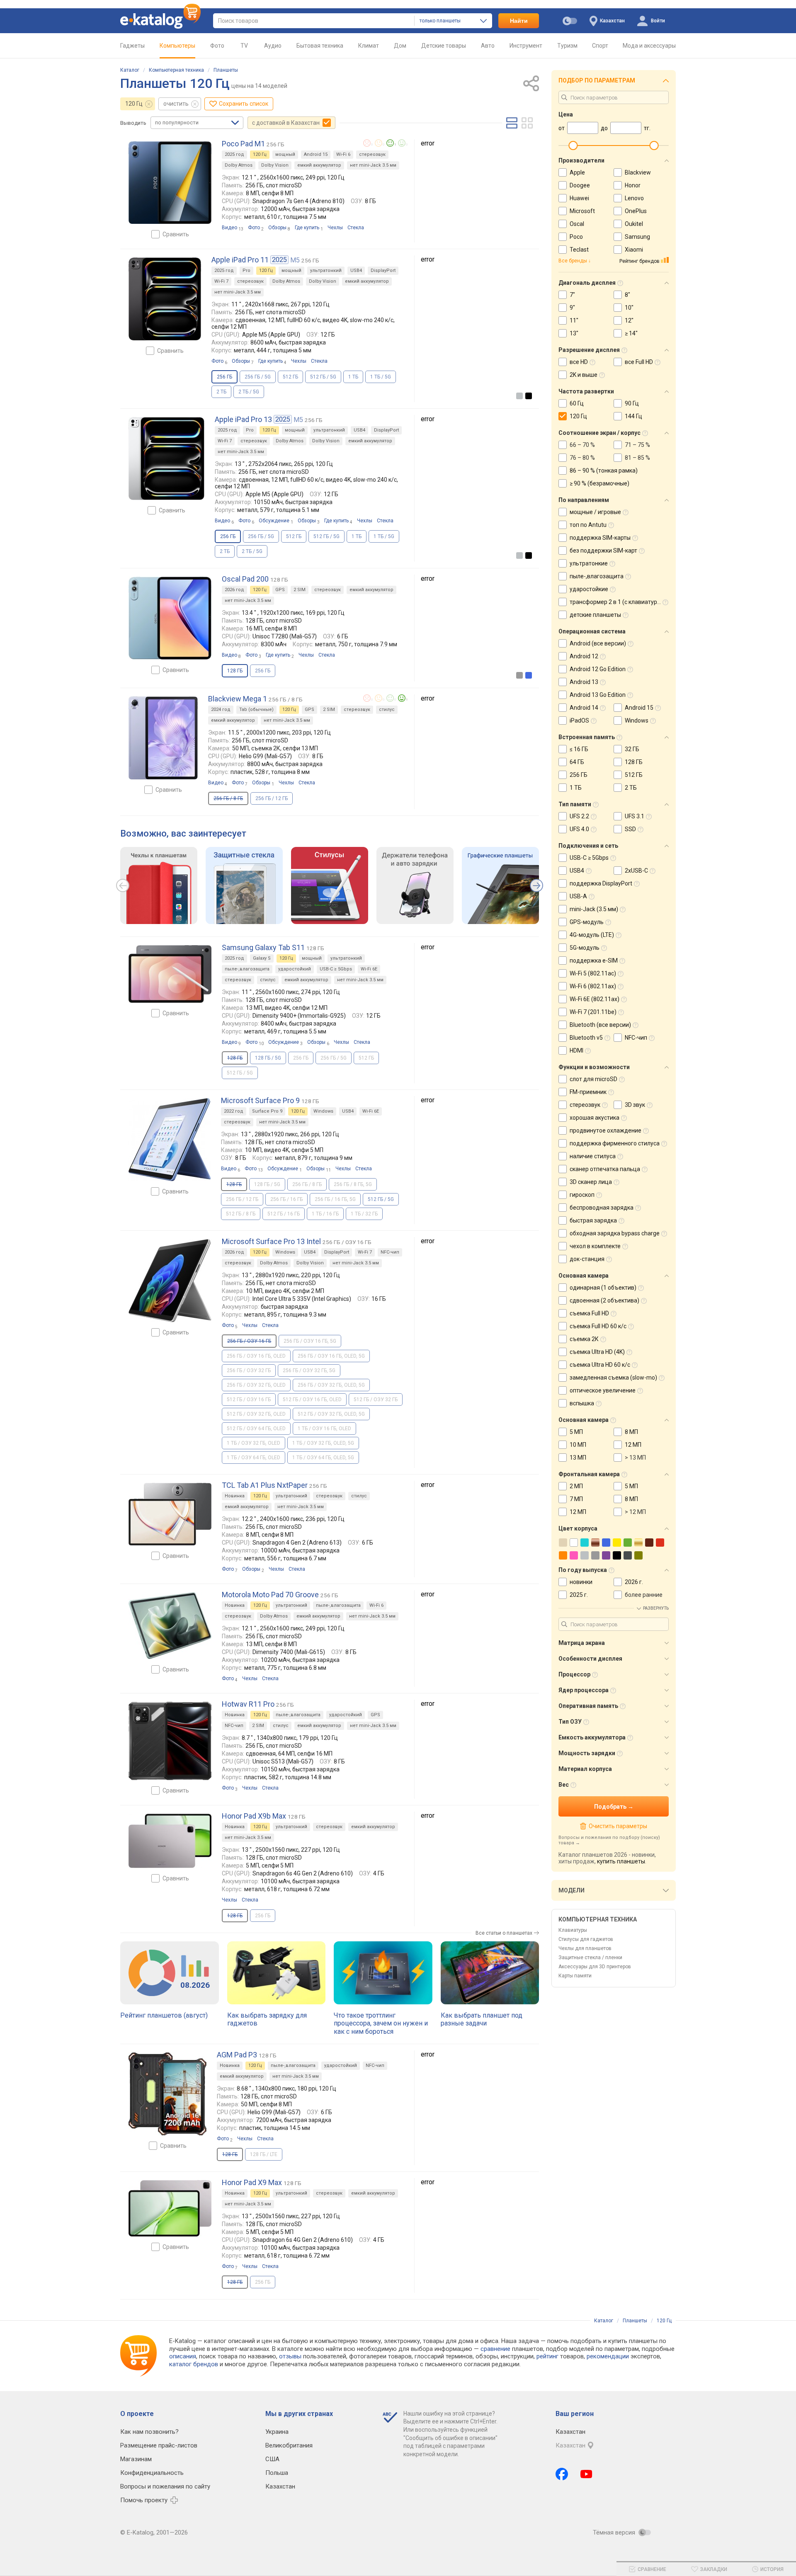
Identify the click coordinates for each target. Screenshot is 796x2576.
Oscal (577, 224)
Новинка (235, 1496)
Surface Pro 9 (267, 1111)
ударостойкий (295, 969)
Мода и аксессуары (649, 46)
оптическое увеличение (603, 1390)
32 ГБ (632, 749)
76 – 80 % (582, 458)
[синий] (529, 675)
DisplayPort (383, 270)
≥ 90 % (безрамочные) (599, 483)
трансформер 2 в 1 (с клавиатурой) (618, 602)
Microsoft (582, 211)
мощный (285, 154)
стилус (387, 709)
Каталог (130, 70)
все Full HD (639, 362)
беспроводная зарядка (602, 1208)
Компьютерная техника (176, 70)
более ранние (644, 1595)
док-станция (587, 1259)
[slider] (573, 146)
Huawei (579, 198)
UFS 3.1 (635, 816)
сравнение (495, 2349)
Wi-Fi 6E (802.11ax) (595, 999)
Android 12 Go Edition (598, 669)
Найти (519, 21)
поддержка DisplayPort (601, 883)
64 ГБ (577, 762)
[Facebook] (562, 2474)
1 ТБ (353, 377)
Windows (323, 1111)
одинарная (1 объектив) (603, 1288)
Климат (369, 46)
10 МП (578, 1445)
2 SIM (300, 590)
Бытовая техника (320, 46)
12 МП (633, 1445)
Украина (277, 2432)
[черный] (529, 396)
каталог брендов (194, 2364)
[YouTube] (586, 2474)
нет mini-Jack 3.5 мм (373, 165)
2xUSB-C (636, 871)
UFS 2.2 (579, 816)
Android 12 (584, 656)
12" (629, 320)
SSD (630, 829)
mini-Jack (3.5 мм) (594, 909)
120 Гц (134, 104)
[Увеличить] (170, 183)
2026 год (234, 590)
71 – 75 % (637, 445)
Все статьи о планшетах (504, 1933)
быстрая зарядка (593, 1220)
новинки (581, 1582)
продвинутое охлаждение (605, 1130)
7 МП (576, 1499)
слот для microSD (593, 1079)
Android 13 (584, 682)
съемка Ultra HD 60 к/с (600, 1365)
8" (627, 295)
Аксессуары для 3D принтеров (595, 1967)
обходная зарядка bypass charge (615, 1233)
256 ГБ (263, 671)
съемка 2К (584, 1339)
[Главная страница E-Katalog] (160, 21)
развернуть (656, 1608)
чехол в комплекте (595, 1246)
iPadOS (579, 720)
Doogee (580, 185)
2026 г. (634, 1582)
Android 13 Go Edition (598, 695)
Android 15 (316, 154)
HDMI (576, 1050)
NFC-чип (390, 1252)
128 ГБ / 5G (268, 1058)
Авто (488, 46)
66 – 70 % (582, 445)
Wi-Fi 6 (343, 154)
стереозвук (372, 154)
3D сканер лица (591, 1182)
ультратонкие (589, 563)
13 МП (578, 1458)
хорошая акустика (595, 1118)
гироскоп (582, 1195)
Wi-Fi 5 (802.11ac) (593, 973)
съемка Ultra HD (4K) (597, 1352)
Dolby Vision (275, 165)
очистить (176, 104)
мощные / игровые (595, 512)
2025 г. (579, 1595)
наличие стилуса (593, 1156)
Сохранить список (244, 104)
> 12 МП (635, 1512)
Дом (400, 46)
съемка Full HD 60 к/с (598, 1326)
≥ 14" (631, 333)
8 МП (631, 1432)
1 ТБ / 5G (381, 377)
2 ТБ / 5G (249, 392)
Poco (576, 237)
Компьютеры (177, 46)
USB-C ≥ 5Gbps (336, 969)
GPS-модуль (587, 922)
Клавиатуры (573, 1930)
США (272, 2459)
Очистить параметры (618, 1826)
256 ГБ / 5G (258, 377)
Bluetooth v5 (586, 1038)
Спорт (600, 46)
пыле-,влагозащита (247, 969)
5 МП (576, 1432)
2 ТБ (221, 392)
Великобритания (289, 2445)
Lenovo (634, 198)
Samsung (637, 237)
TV (244, 46)
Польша (277, 2473)
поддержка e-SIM (594, 961)
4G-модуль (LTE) (592, 935)
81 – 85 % (637, 458)
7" (572, 295)
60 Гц (577, 403)
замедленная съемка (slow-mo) (613, 1378)
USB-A (578, 896)
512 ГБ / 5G (323, 377)
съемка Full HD (589, 1313)
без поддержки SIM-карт (603, 551)
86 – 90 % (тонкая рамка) (604, 471)
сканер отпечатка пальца (605, 1169)
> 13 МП (635, 1458)
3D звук (635, 1105)
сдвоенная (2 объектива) (604, 1300)
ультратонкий (326, 270)
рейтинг (547, 2356)
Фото (217, 46)
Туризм (567, 46)
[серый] (519, 675)
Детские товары (444, 46)
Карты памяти (575, 1976)
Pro (246, 270)
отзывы (290, 2356)
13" (574, 333)
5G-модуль (585, 948)
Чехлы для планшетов (585, 1948)
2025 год (234, 154)
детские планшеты (595, 615)
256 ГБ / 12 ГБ (272, 798)
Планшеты (226, 70)
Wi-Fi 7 (221, 281)
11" (574, 320)
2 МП (576, 1486)
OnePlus (636, 211)
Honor (633, 185)
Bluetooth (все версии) (600, 1025)
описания (183, 2356)
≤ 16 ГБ (579, 749)
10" (629, 308)
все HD (579, 362)
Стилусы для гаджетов (586, 1939)
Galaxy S (262, 958)
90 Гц (632, 403)
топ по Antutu (588, 525)
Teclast (579, 250)
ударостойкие (589, 589)
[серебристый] (519, 396)
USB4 (356, 270)
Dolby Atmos (239, 165)
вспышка (582, 1403)
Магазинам (136, 2459)
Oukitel (634, 224)
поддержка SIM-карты (600, 538)
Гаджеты (132, 46)
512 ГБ (290, 377)
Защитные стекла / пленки (590, 1957)
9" (572, 308)
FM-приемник (588, 1092)
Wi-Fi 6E (369, 969)
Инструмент (526, 46)
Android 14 (584, 708)
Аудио (273, 46)
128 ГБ (634, 762)
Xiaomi (634, 250)
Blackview (638, 172)
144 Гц (633, 416)
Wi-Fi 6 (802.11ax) (593, 986)
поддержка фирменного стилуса (615, 1143)
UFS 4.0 (579, 829)
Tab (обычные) (256, 709)
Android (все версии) (598, 643)
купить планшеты (621, 1861)
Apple (577, 172)
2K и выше (584, 375)
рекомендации (608, 2356)
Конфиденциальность (152, 2473)
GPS (280, 590)
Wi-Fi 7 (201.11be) (593, 1012)
